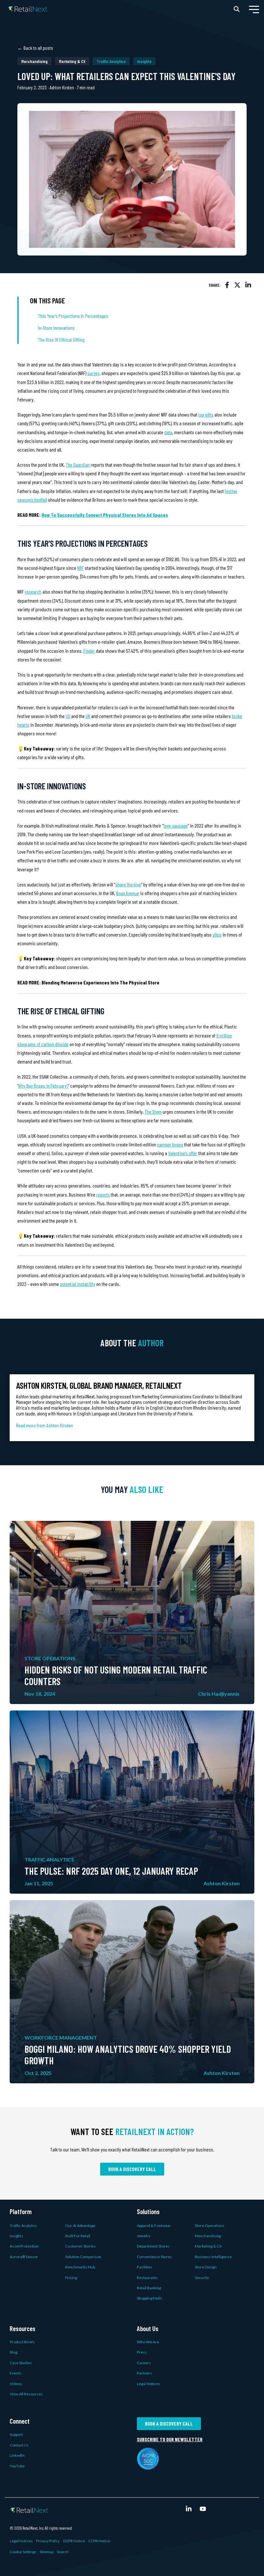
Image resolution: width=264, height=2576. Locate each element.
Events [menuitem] (16, 2373)
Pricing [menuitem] (71, 2278)
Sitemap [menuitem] (47, 2552)
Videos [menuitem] (16, 2384)
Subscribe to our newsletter (170, 2439)
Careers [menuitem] (144, 2363)
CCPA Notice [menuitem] (99, 2541)
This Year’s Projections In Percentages (74, 316)
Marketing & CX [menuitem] (208, 2246)
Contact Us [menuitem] (19, 2445)
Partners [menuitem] (144, 2373)
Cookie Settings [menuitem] (23, 2552)
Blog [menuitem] (14, 2352)
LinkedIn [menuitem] (17, 2455)
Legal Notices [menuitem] (148, 2384)
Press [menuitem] (142, 2352)
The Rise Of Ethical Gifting (61, 340)
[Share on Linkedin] (248, 285)
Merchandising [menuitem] (208, 2236)
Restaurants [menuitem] (147, 2278)
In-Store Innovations (56, 328)
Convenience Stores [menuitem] (154, 2257)
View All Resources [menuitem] (26, 2394)
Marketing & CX (72, 61)
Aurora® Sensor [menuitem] (24, 2257)
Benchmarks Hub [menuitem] (80, 2267)
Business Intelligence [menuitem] (213, 2257)
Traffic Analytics (111, 61)
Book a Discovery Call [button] (132, 2169)
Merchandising (34, 61)
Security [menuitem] (202, 2278)
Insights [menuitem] (16, 2236)
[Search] (237, 9)
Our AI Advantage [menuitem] (80, 2226)
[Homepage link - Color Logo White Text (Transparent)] (29, 2509)
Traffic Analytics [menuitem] (23, 2226)
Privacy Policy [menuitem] (48, 2541)
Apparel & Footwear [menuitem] (154, 2226)
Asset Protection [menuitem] (24, 2246)
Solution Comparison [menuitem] (83, 2257)
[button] (254, 9)
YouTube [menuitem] (17, 2466)
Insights (144, 61)
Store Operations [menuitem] (210, 2226)
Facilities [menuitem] (145, 2267)
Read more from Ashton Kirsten (45, 1425)
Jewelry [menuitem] (144, 2236)
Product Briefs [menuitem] (22, 2342)
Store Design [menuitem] (206, 2267)
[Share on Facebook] (227, 285)
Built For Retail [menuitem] (78, 2236)
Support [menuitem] (16, 2434)
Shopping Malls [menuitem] (150, 2298)
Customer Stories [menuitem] (80, 2246)
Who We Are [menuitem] (148, 2342)
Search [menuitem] (63, 2552)
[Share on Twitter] (237, 285)
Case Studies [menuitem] (21, 2363)
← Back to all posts (35, 48)
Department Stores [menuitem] (153, 2246)
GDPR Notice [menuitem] (74, 2541)
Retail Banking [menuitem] (149, 2288)
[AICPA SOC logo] (148, 2466)
